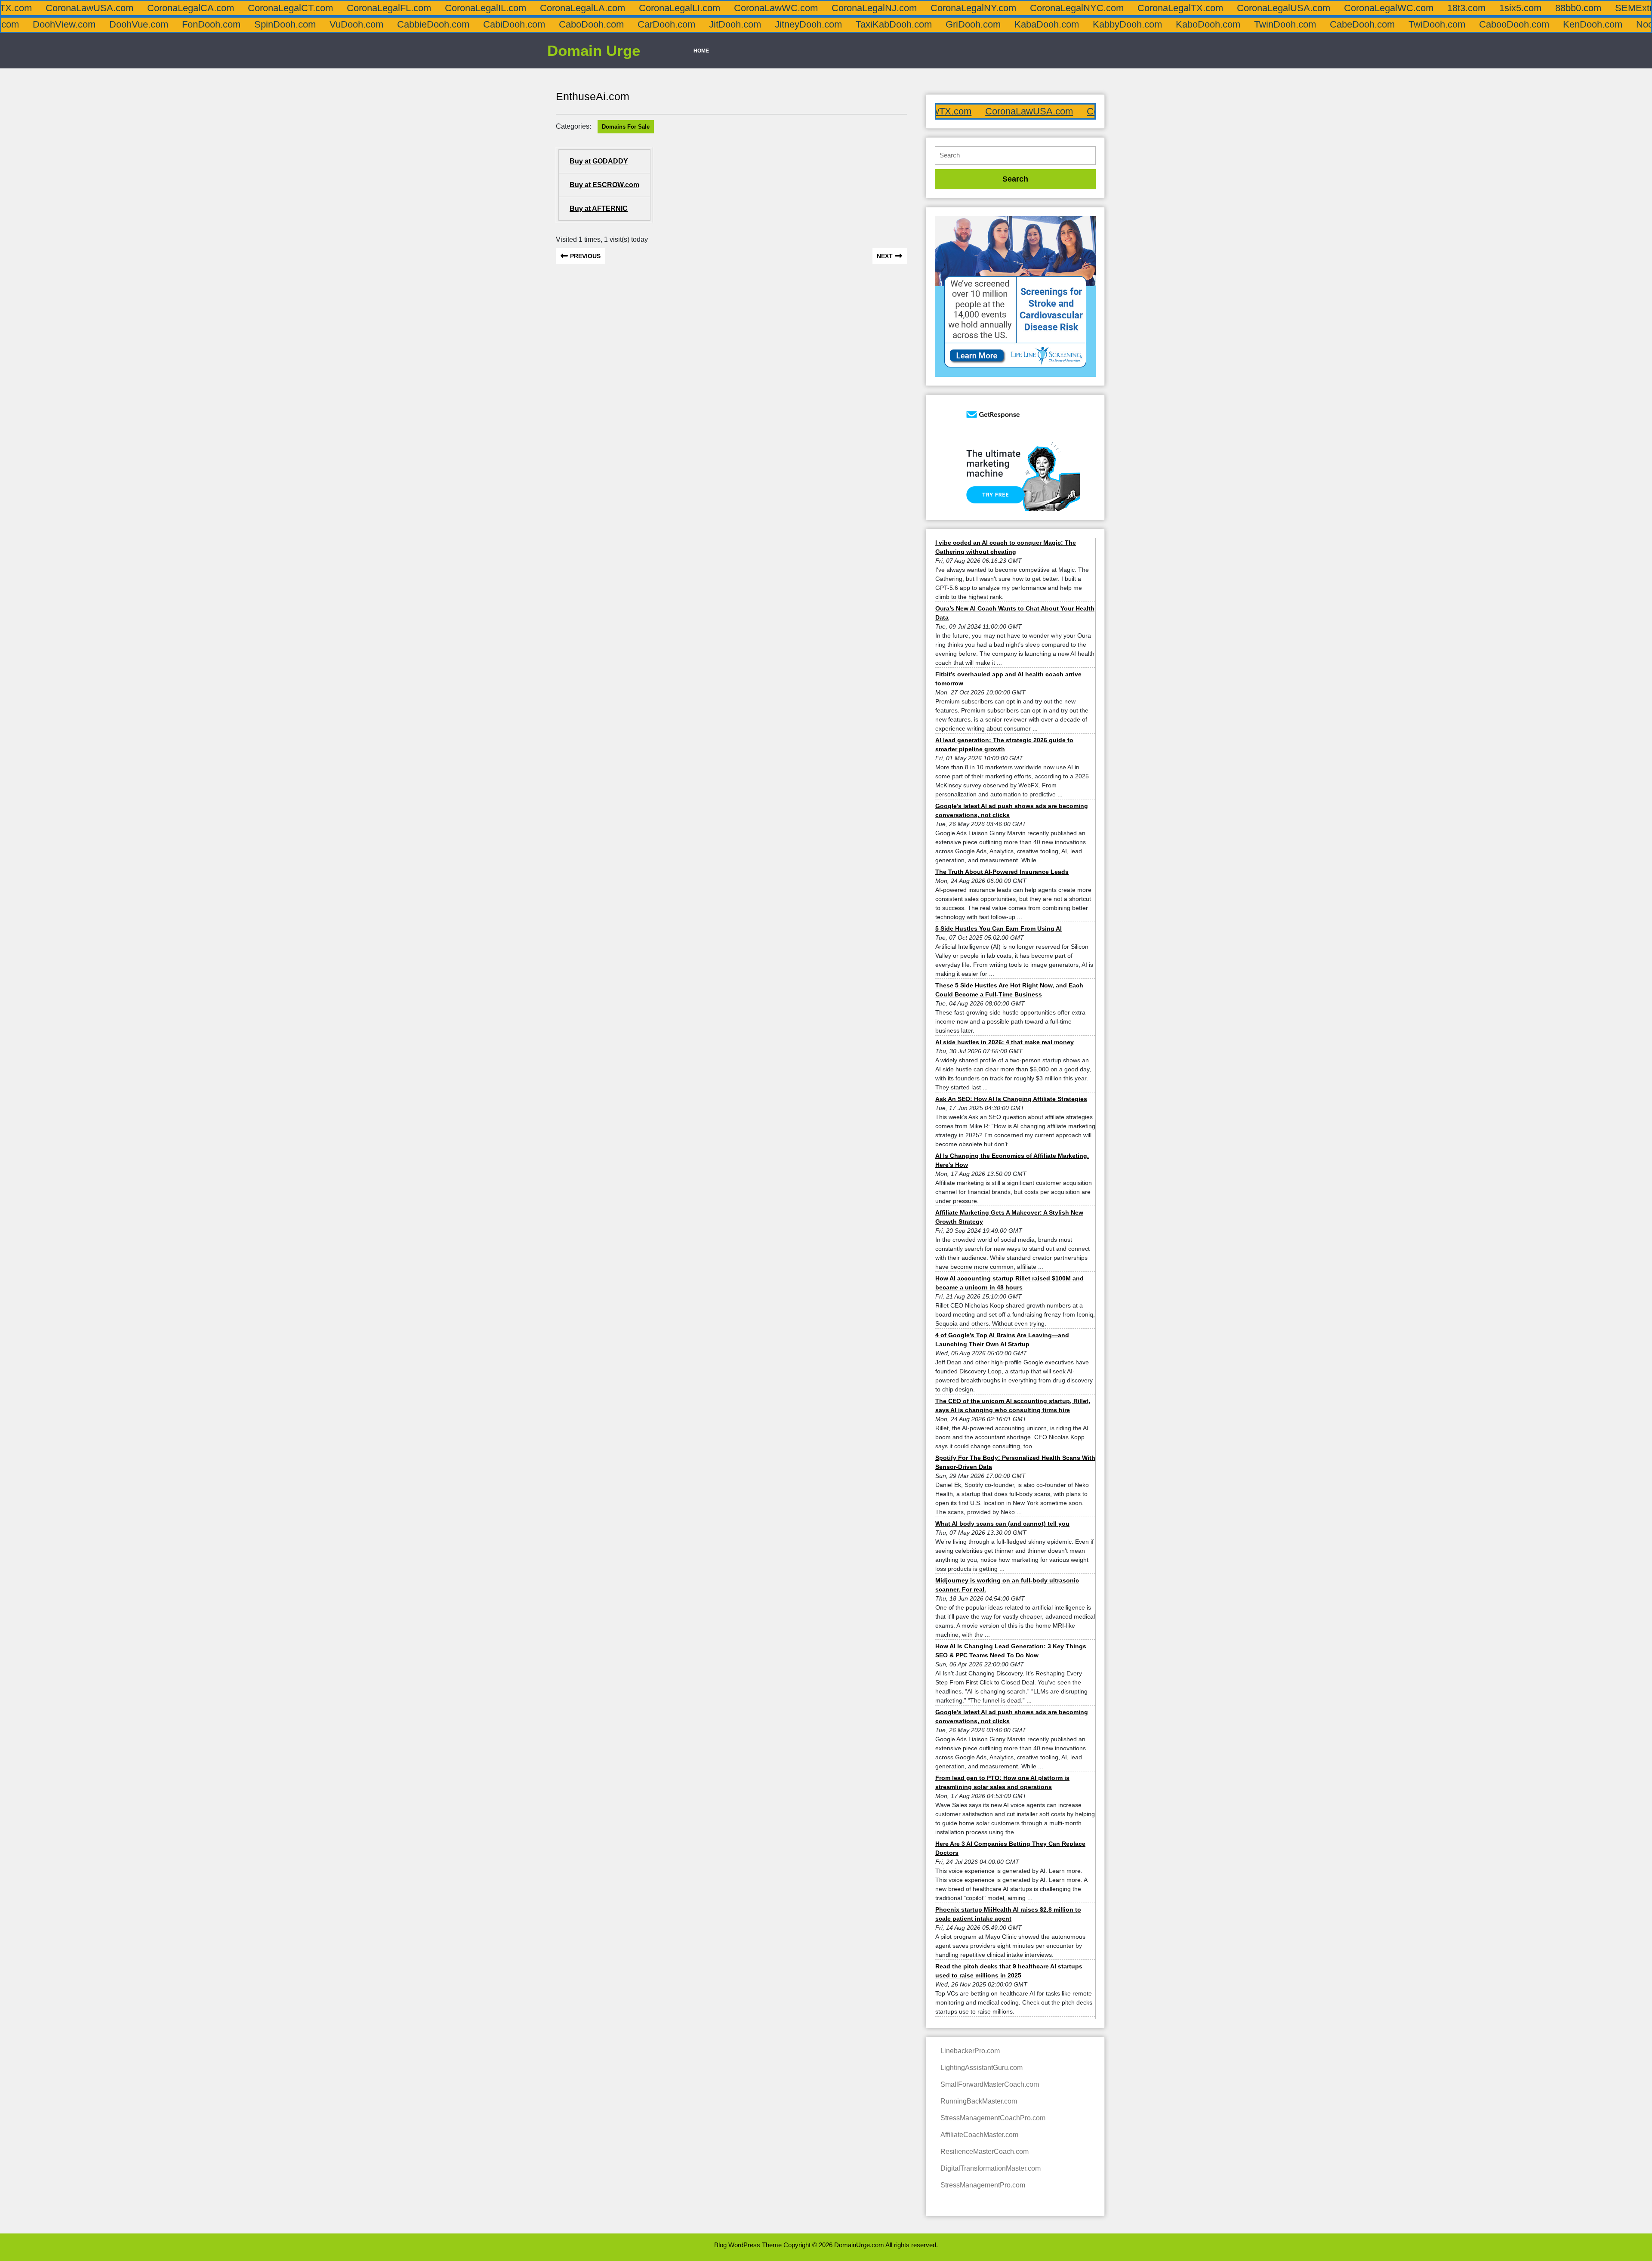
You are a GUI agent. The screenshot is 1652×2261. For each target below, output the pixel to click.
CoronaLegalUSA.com (1155, 8)
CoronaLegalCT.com (162, 8)
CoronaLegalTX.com (1052, 8)
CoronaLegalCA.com (62, 8)
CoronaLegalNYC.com (949, 8)
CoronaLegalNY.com (845, 8)
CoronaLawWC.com (648, 8)
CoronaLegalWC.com (1261, 8)
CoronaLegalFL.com (261, 8)
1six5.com (1392, 8)
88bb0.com (1450, 8)
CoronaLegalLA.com (454, 8)
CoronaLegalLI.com (551, 8)
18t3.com (1338, 8)
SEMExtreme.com (1525, 8)
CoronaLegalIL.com (357, 8)
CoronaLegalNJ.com (746, 8)
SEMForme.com (1610, 8)
